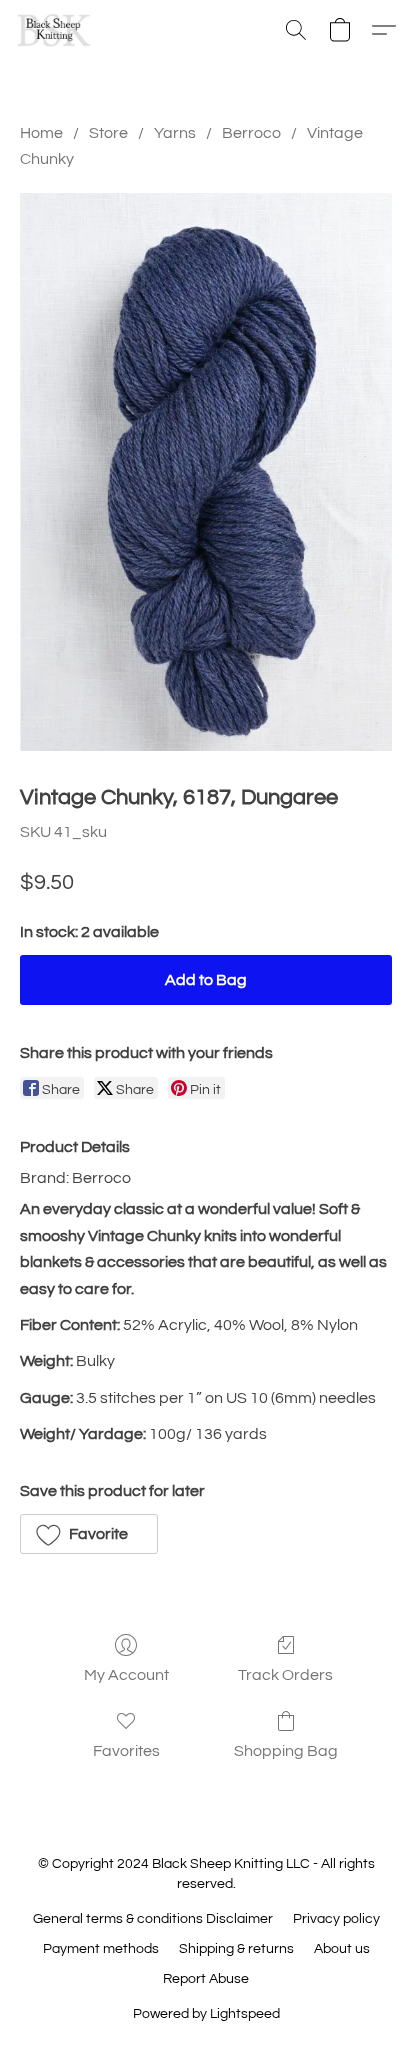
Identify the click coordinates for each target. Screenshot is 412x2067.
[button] (56, 30)
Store (108, 133)
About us (342, 1949)
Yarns (175, 133)
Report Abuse (206, 1979)
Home (41, 133)
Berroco (251, 133)
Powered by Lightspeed (206, 2014)
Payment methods (101, 1949)
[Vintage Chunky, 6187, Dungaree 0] (205, 472)
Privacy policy (336, 1919)
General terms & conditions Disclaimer (153, 1919)
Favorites (126, 1751)
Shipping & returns (236, 1949)
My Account (126, 1675)
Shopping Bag (286, 1751)
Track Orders (285, 1675)
